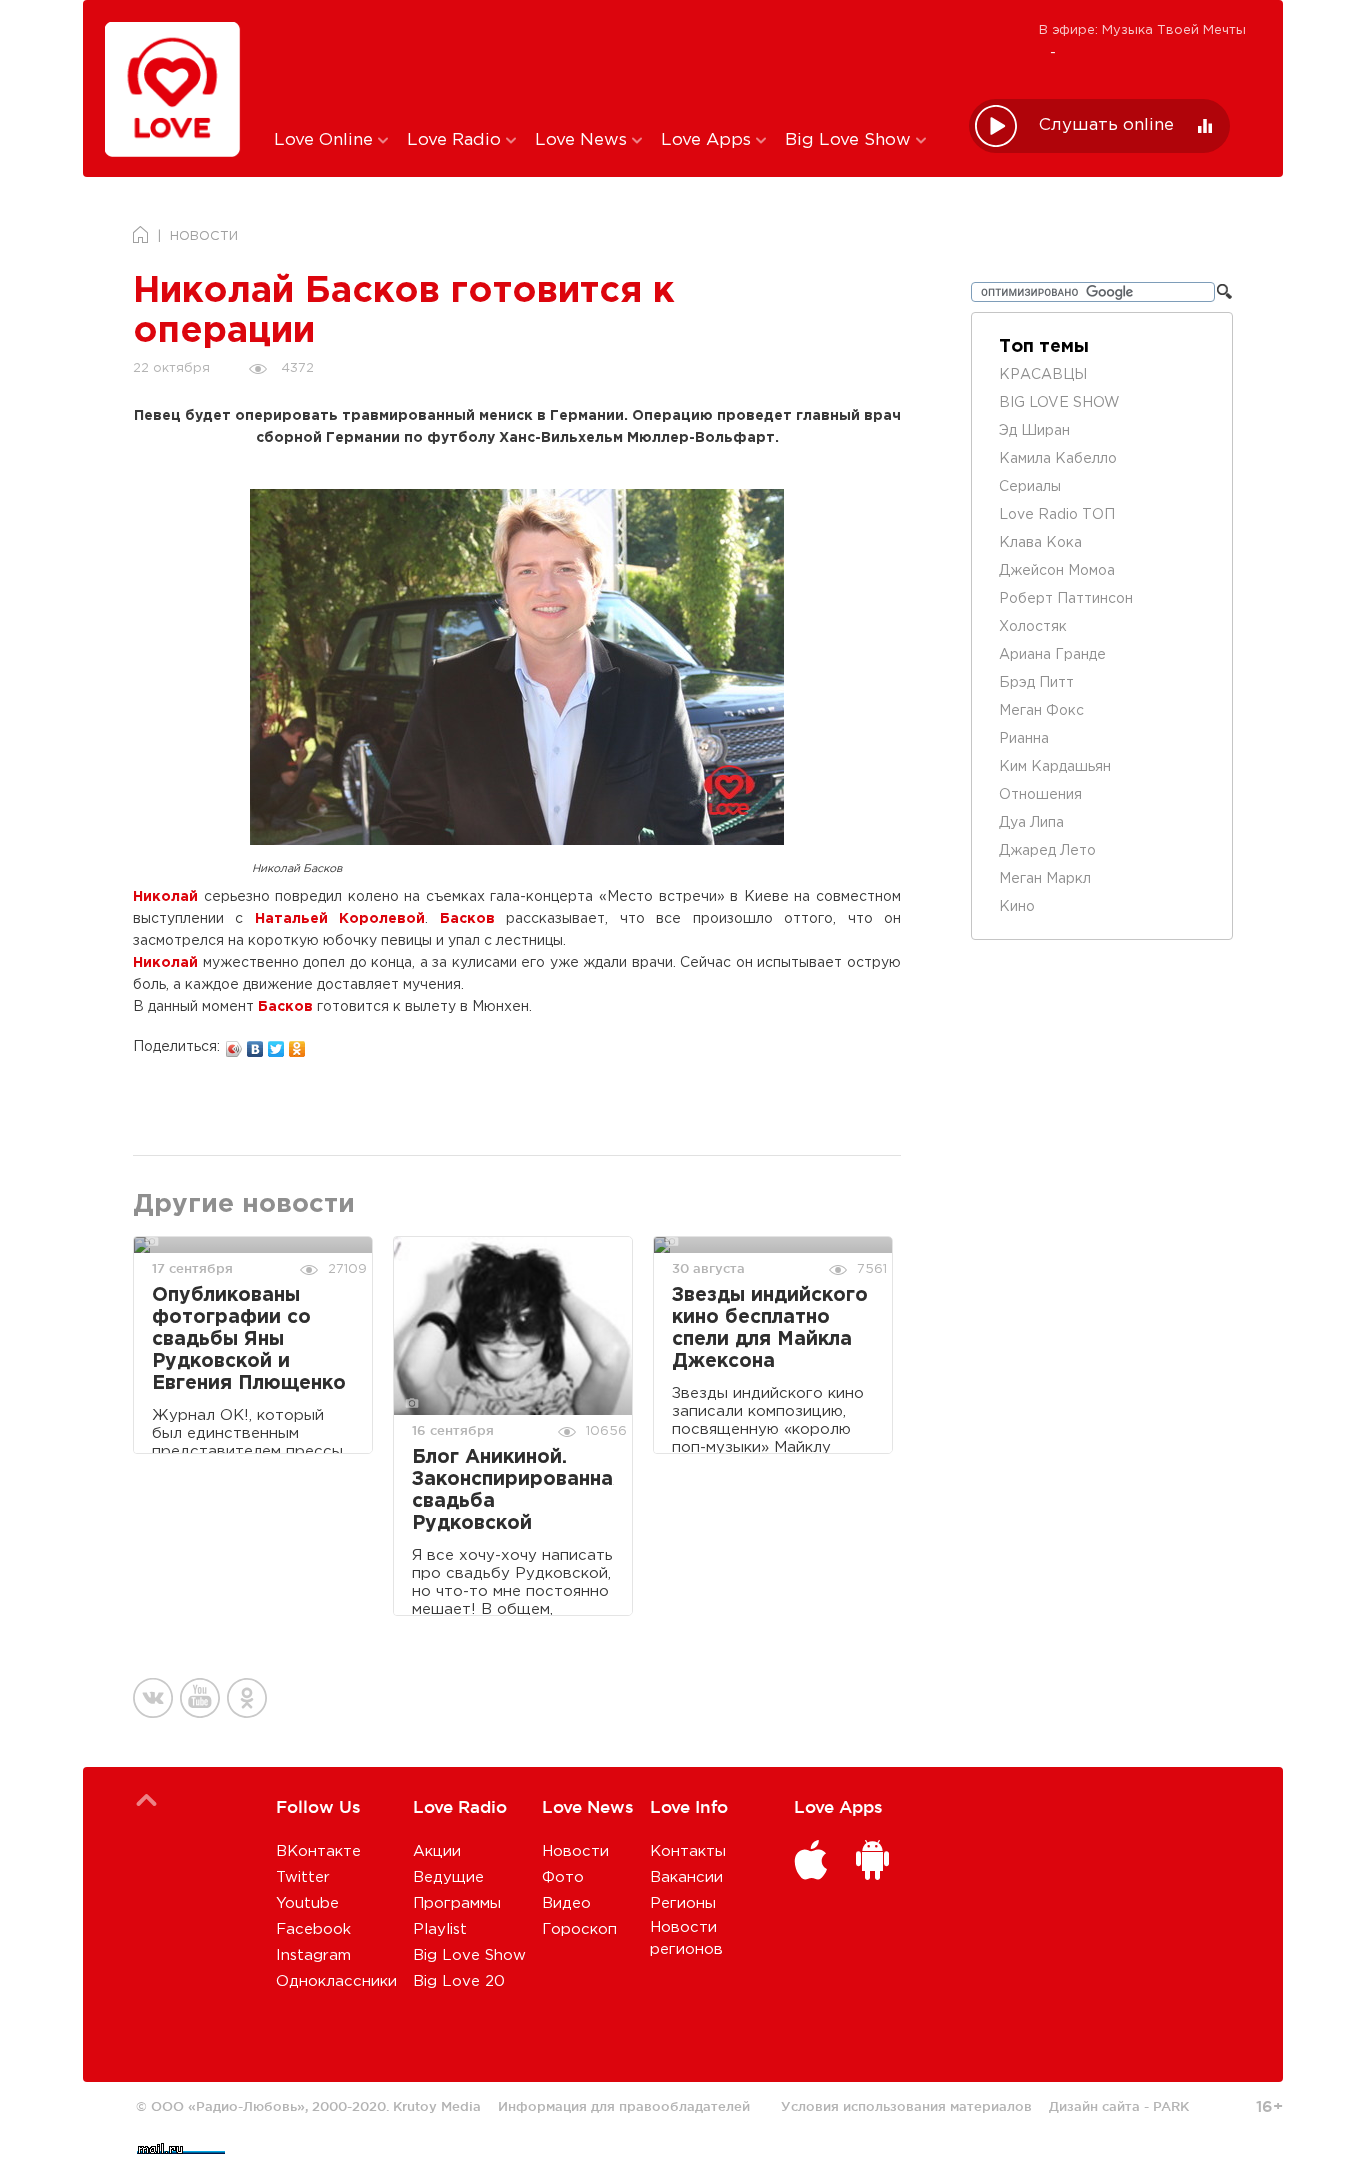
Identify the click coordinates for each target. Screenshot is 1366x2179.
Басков (467, 919)
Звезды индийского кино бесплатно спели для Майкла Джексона (770, 1328)
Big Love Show (850, 140)
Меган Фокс (1041, 711)
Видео (566, 1903)
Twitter (303, 1877)
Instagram (313, 1955)
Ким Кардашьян (1055, 767)
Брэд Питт (1036, 683)
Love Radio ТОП (1057, 515)
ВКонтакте (318, 1851)
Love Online (326, 140)
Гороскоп (579, 1929)
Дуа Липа (1031, 823)
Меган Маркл (1045, 879)
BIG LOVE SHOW (1059, 403)
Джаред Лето (1047, 851)
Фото (563, 1877)
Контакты (688, 1851)
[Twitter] (276, 1044)
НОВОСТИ (204, 236)
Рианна (1024, 739)
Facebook (313, 1929)
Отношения (1040, 795)
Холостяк (1033, 627)
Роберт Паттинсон (1066, 599)
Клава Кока (1040, 543)
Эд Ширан (1034, 431)
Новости (575, 1851)
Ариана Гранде (1052, 655)
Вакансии (686, 1877)
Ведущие (448, 1877)
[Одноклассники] (297, 1044)
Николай (165, 897)
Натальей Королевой (340, 919)
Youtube (307, 1903)
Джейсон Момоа (1057, 571)
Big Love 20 (459, 1981)
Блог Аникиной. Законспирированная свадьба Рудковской (513, 1490)
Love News (583, 140)
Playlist (440, 1929)
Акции (437, 1851)
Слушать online (1106, 125)
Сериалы (1030, 487)
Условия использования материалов (906, 2106)
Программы (457, 1903)
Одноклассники (336, 1981)
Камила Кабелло (1058, 459)
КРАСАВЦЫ (1043, 375)
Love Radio (456, 140)
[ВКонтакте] (255, 1044)
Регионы (683, 1903)
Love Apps (708, 140)
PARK (1171, 2106)
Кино (1017, 907)
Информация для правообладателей (624, 2106)
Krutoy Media (437, 2106)
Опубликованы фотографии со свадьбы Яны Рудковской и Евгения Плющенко (249, 1339)
